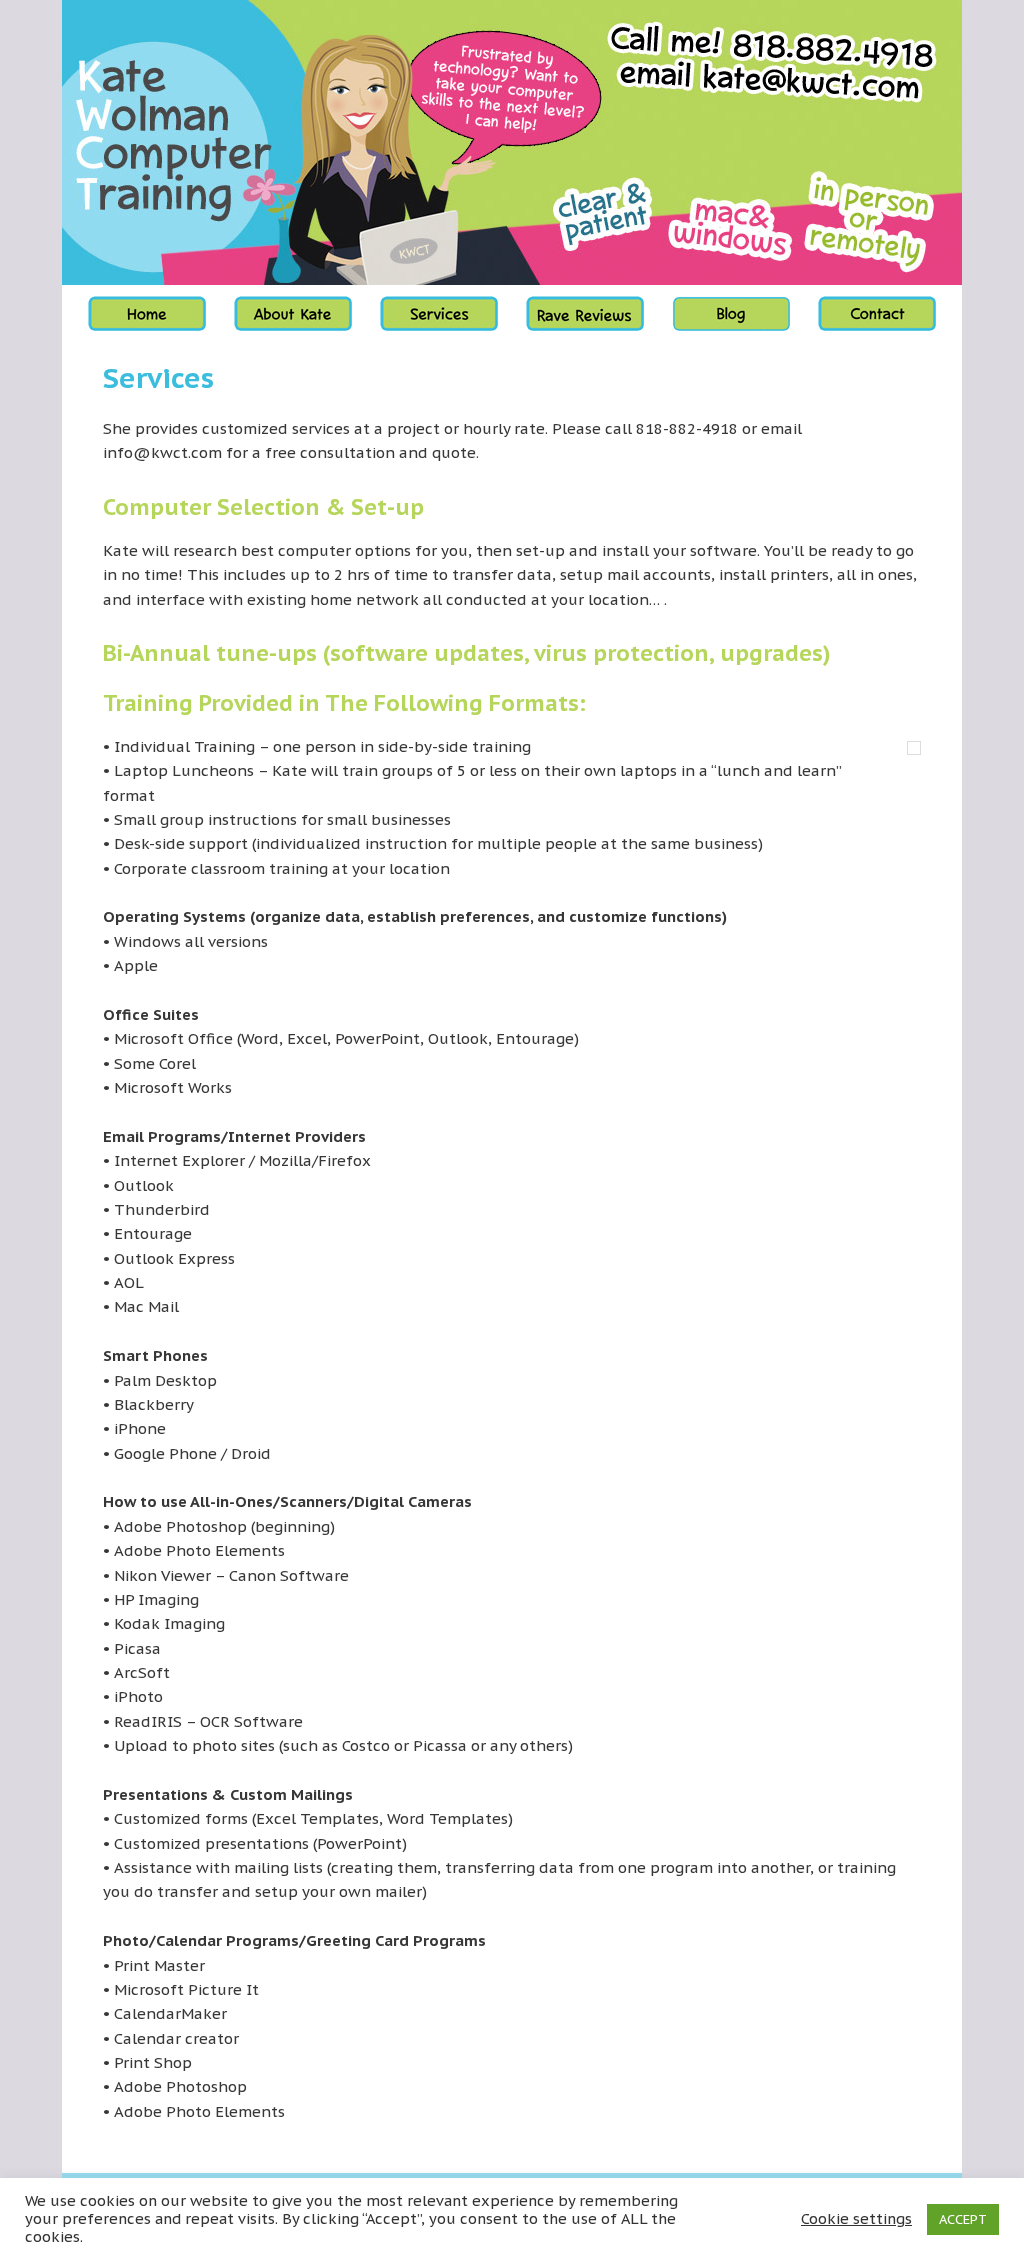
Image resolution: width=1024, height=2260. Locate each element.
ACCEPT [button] (963, 2219)
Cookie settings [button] (856, 2219)
